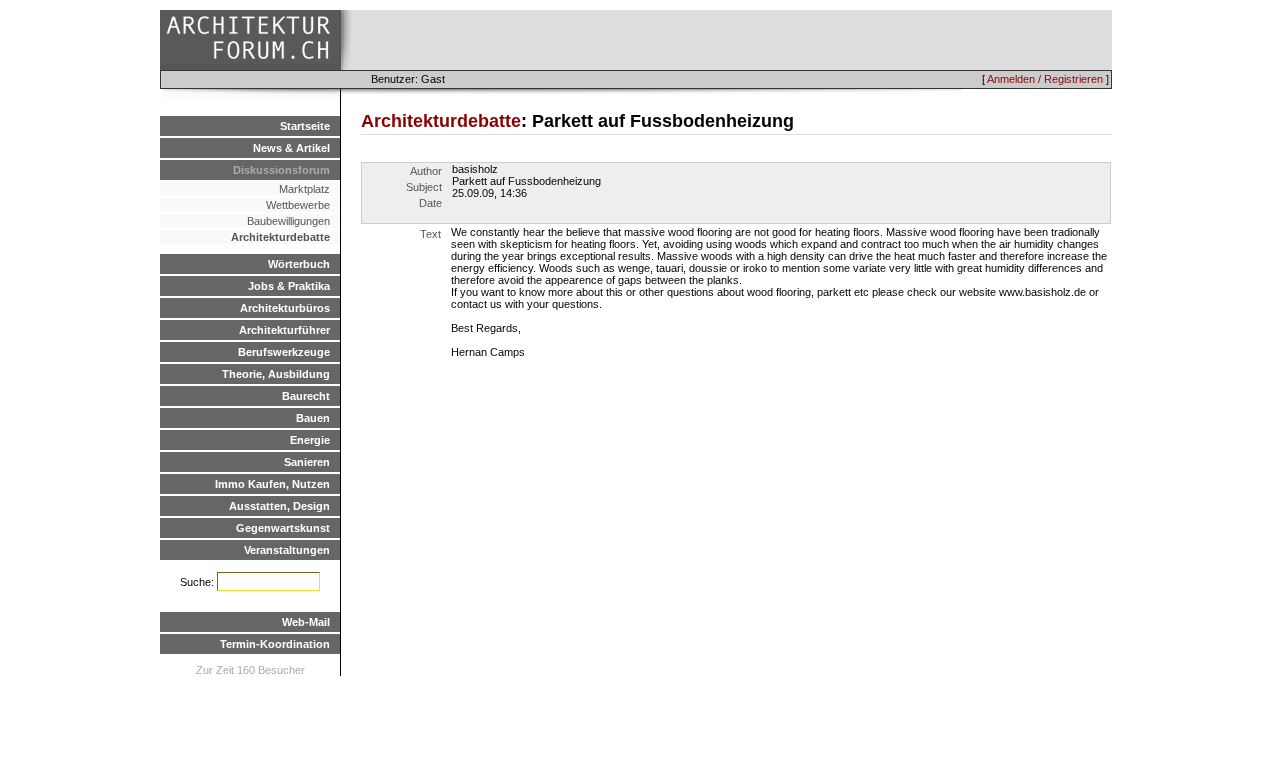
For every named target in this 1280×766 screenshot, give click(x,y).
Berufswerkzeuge (284, 352)
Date (430, 203)
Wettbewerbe (298, 205)
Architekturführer (284, 330)
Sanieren (307, 462)
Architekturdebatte (280, 237)
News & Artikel (291, 148)
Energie (310, 440)
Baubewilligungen (288, 221)
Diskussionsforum (281, 170)
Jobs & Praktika (289, 286)
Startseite (305, 126)
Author (426, 171)
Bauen (313, 418)
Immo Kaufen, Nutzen (272, 484)
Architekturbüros (285, 308)
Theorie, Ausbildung (276, 374)
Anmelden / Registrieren (1045, 79)
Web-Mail (306, 622)
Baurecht (306, 396)
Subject (424, 187)
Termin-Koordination (275, 644)
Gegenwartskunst (283, 528)
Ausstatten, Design (279, 506)
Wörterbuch (299, 264)
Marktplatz (304, 189)
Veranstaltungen (287, 550)
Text (430, 234)
